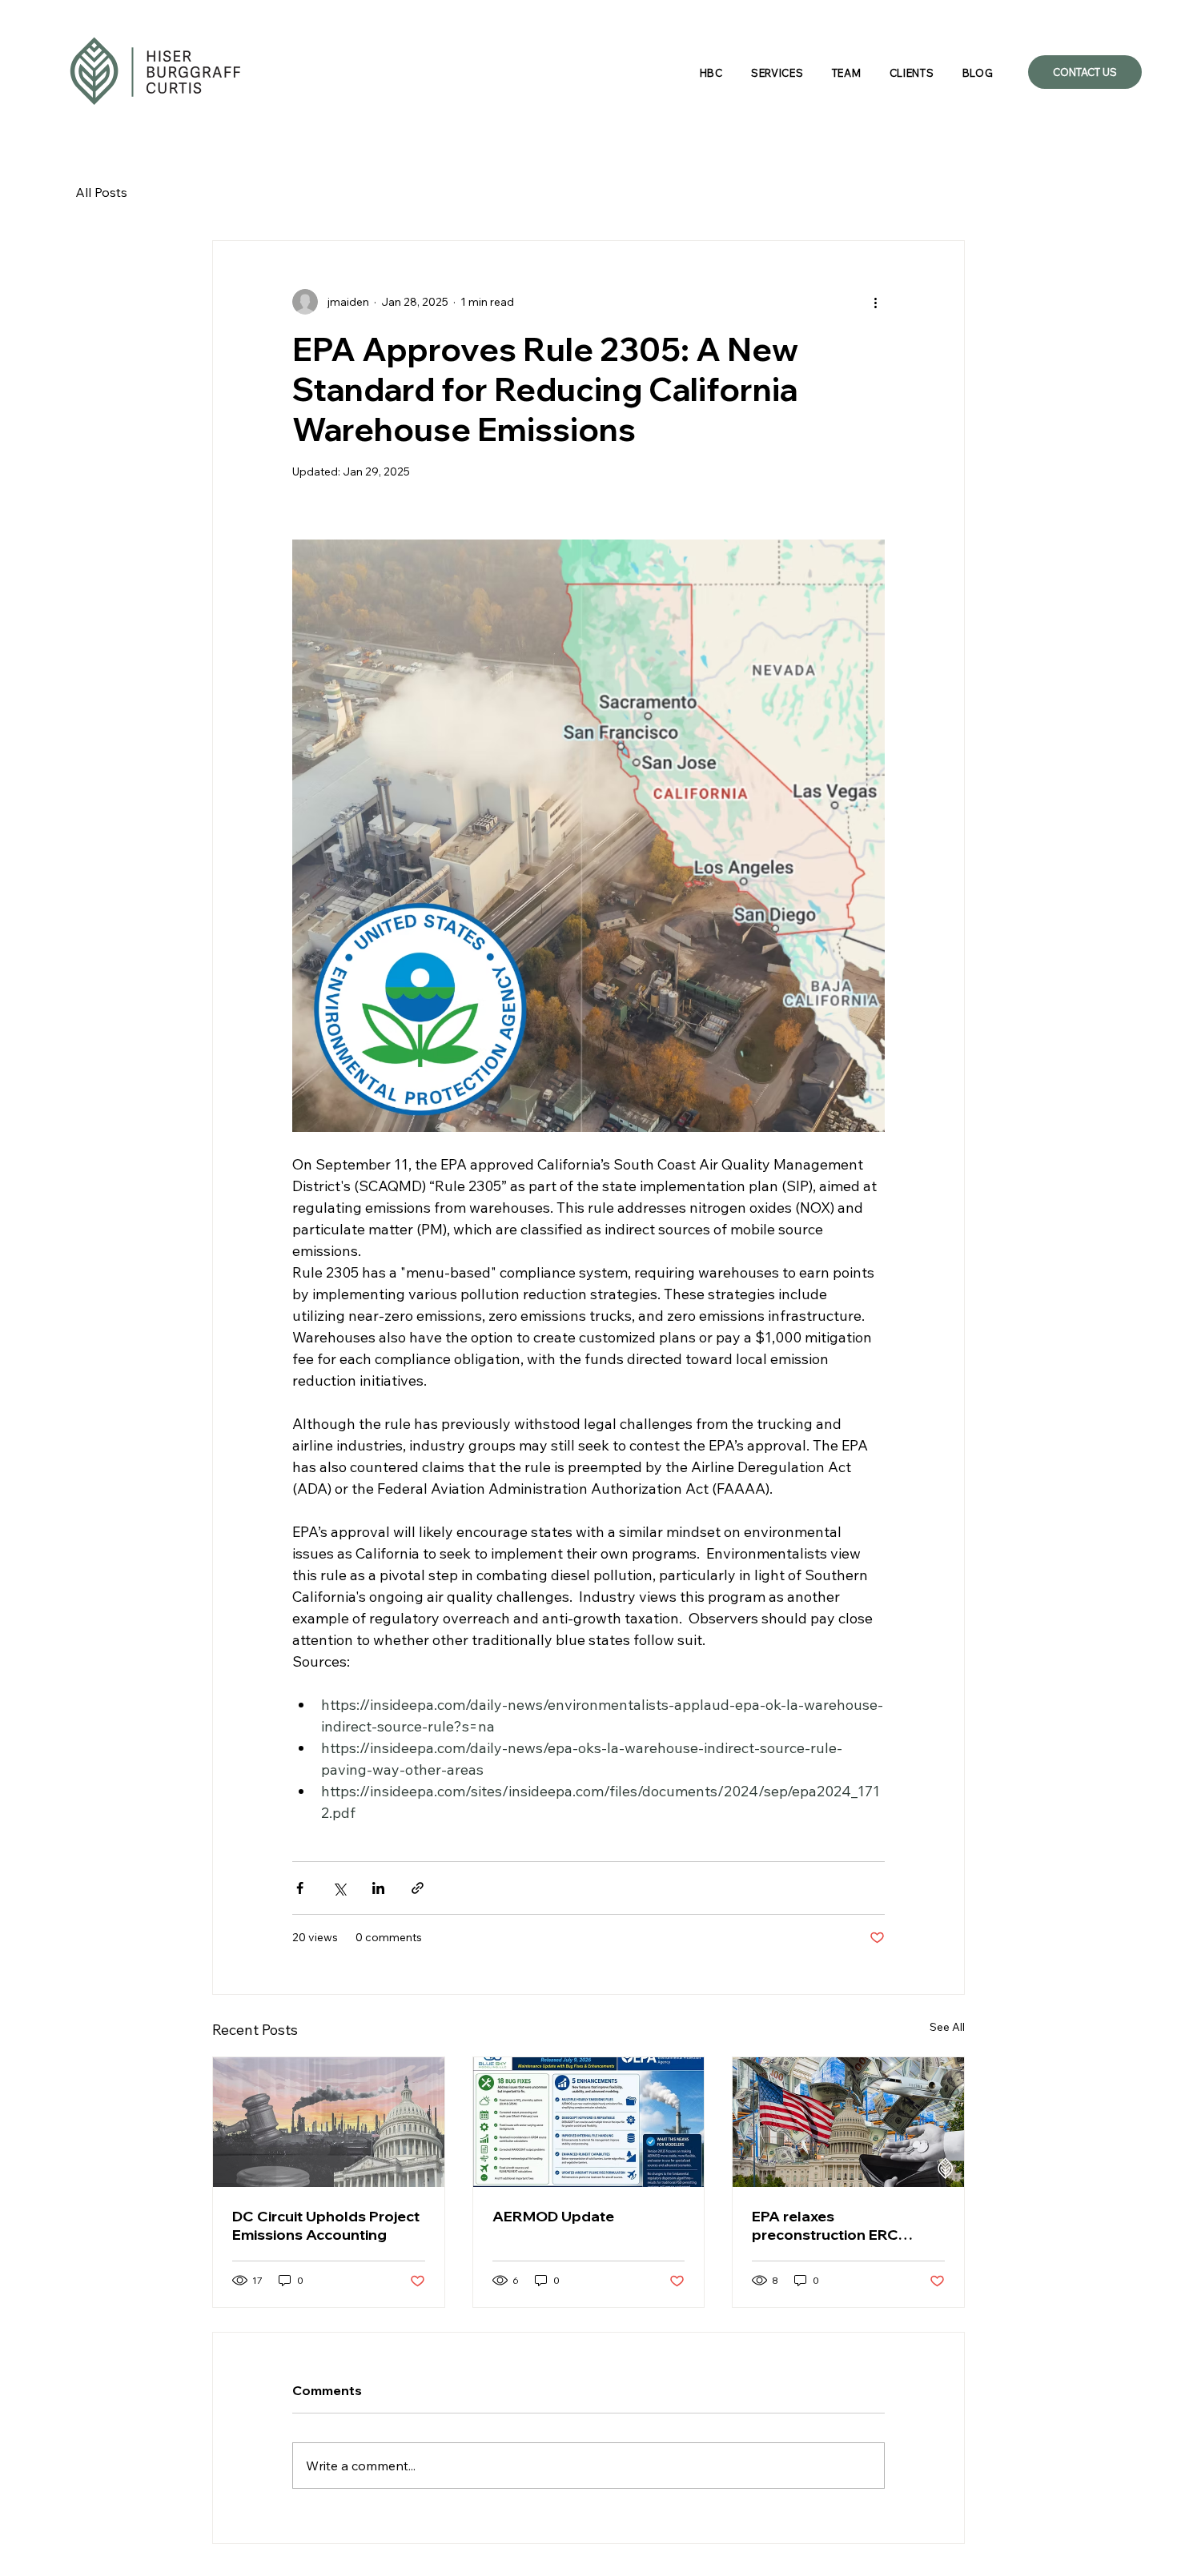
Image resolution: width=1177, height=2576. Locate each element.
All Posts (101, 192)
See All (947, 2027)
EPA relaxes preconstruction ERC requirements (825, 2225)
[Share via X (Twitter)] (339, 1888)
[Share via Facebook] (300, 1888)
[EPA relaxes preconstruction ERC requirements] (848, 2122)
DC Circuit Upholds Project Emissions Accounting (326, 2225)
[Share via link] (418, 1888)
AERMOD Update (553, 2216)
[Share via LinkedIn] (378, 1888)
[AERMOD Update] (589, 2122)
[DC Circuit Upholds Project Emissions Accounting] (329, 2122)
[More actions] (875, 302)
